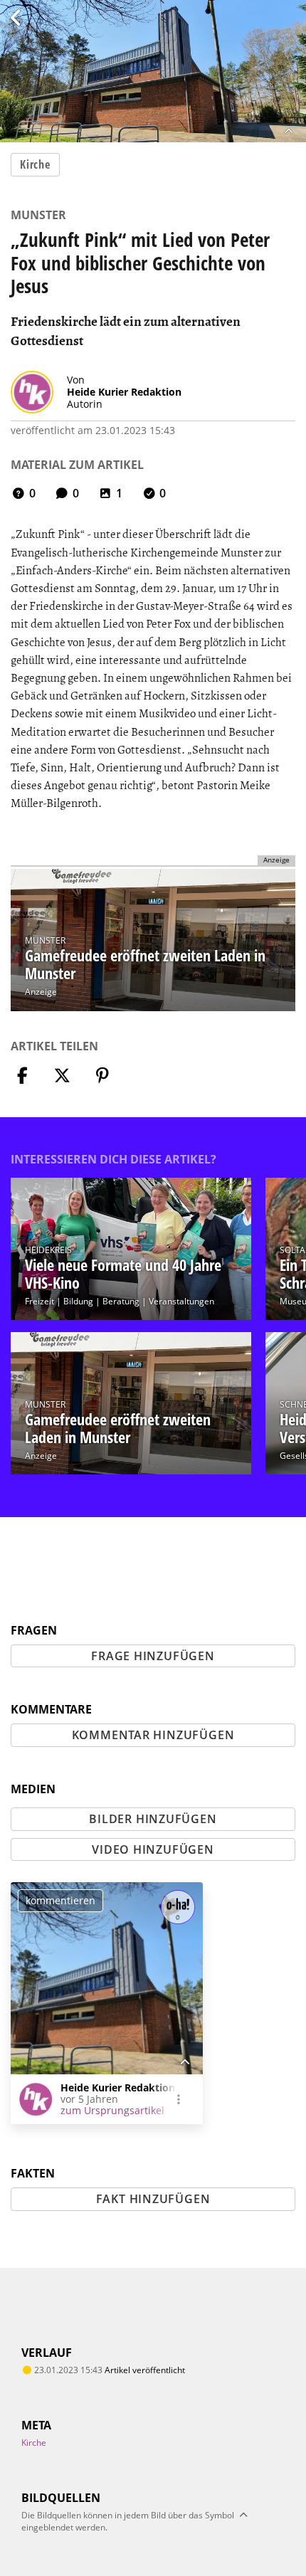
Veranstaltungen (181, 1301)
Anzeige (41, 992)
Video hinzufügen (153, 1849)
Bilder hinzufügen (153, 1819)
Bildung (78, 1301)
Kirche (35, 164)
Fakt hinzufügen (153, 2199)
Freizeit (39, 1301)
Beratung (121, 1301)
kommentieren (60, 1900)
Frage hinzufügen (153, 1656)
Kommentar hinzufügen (153, 1735)
